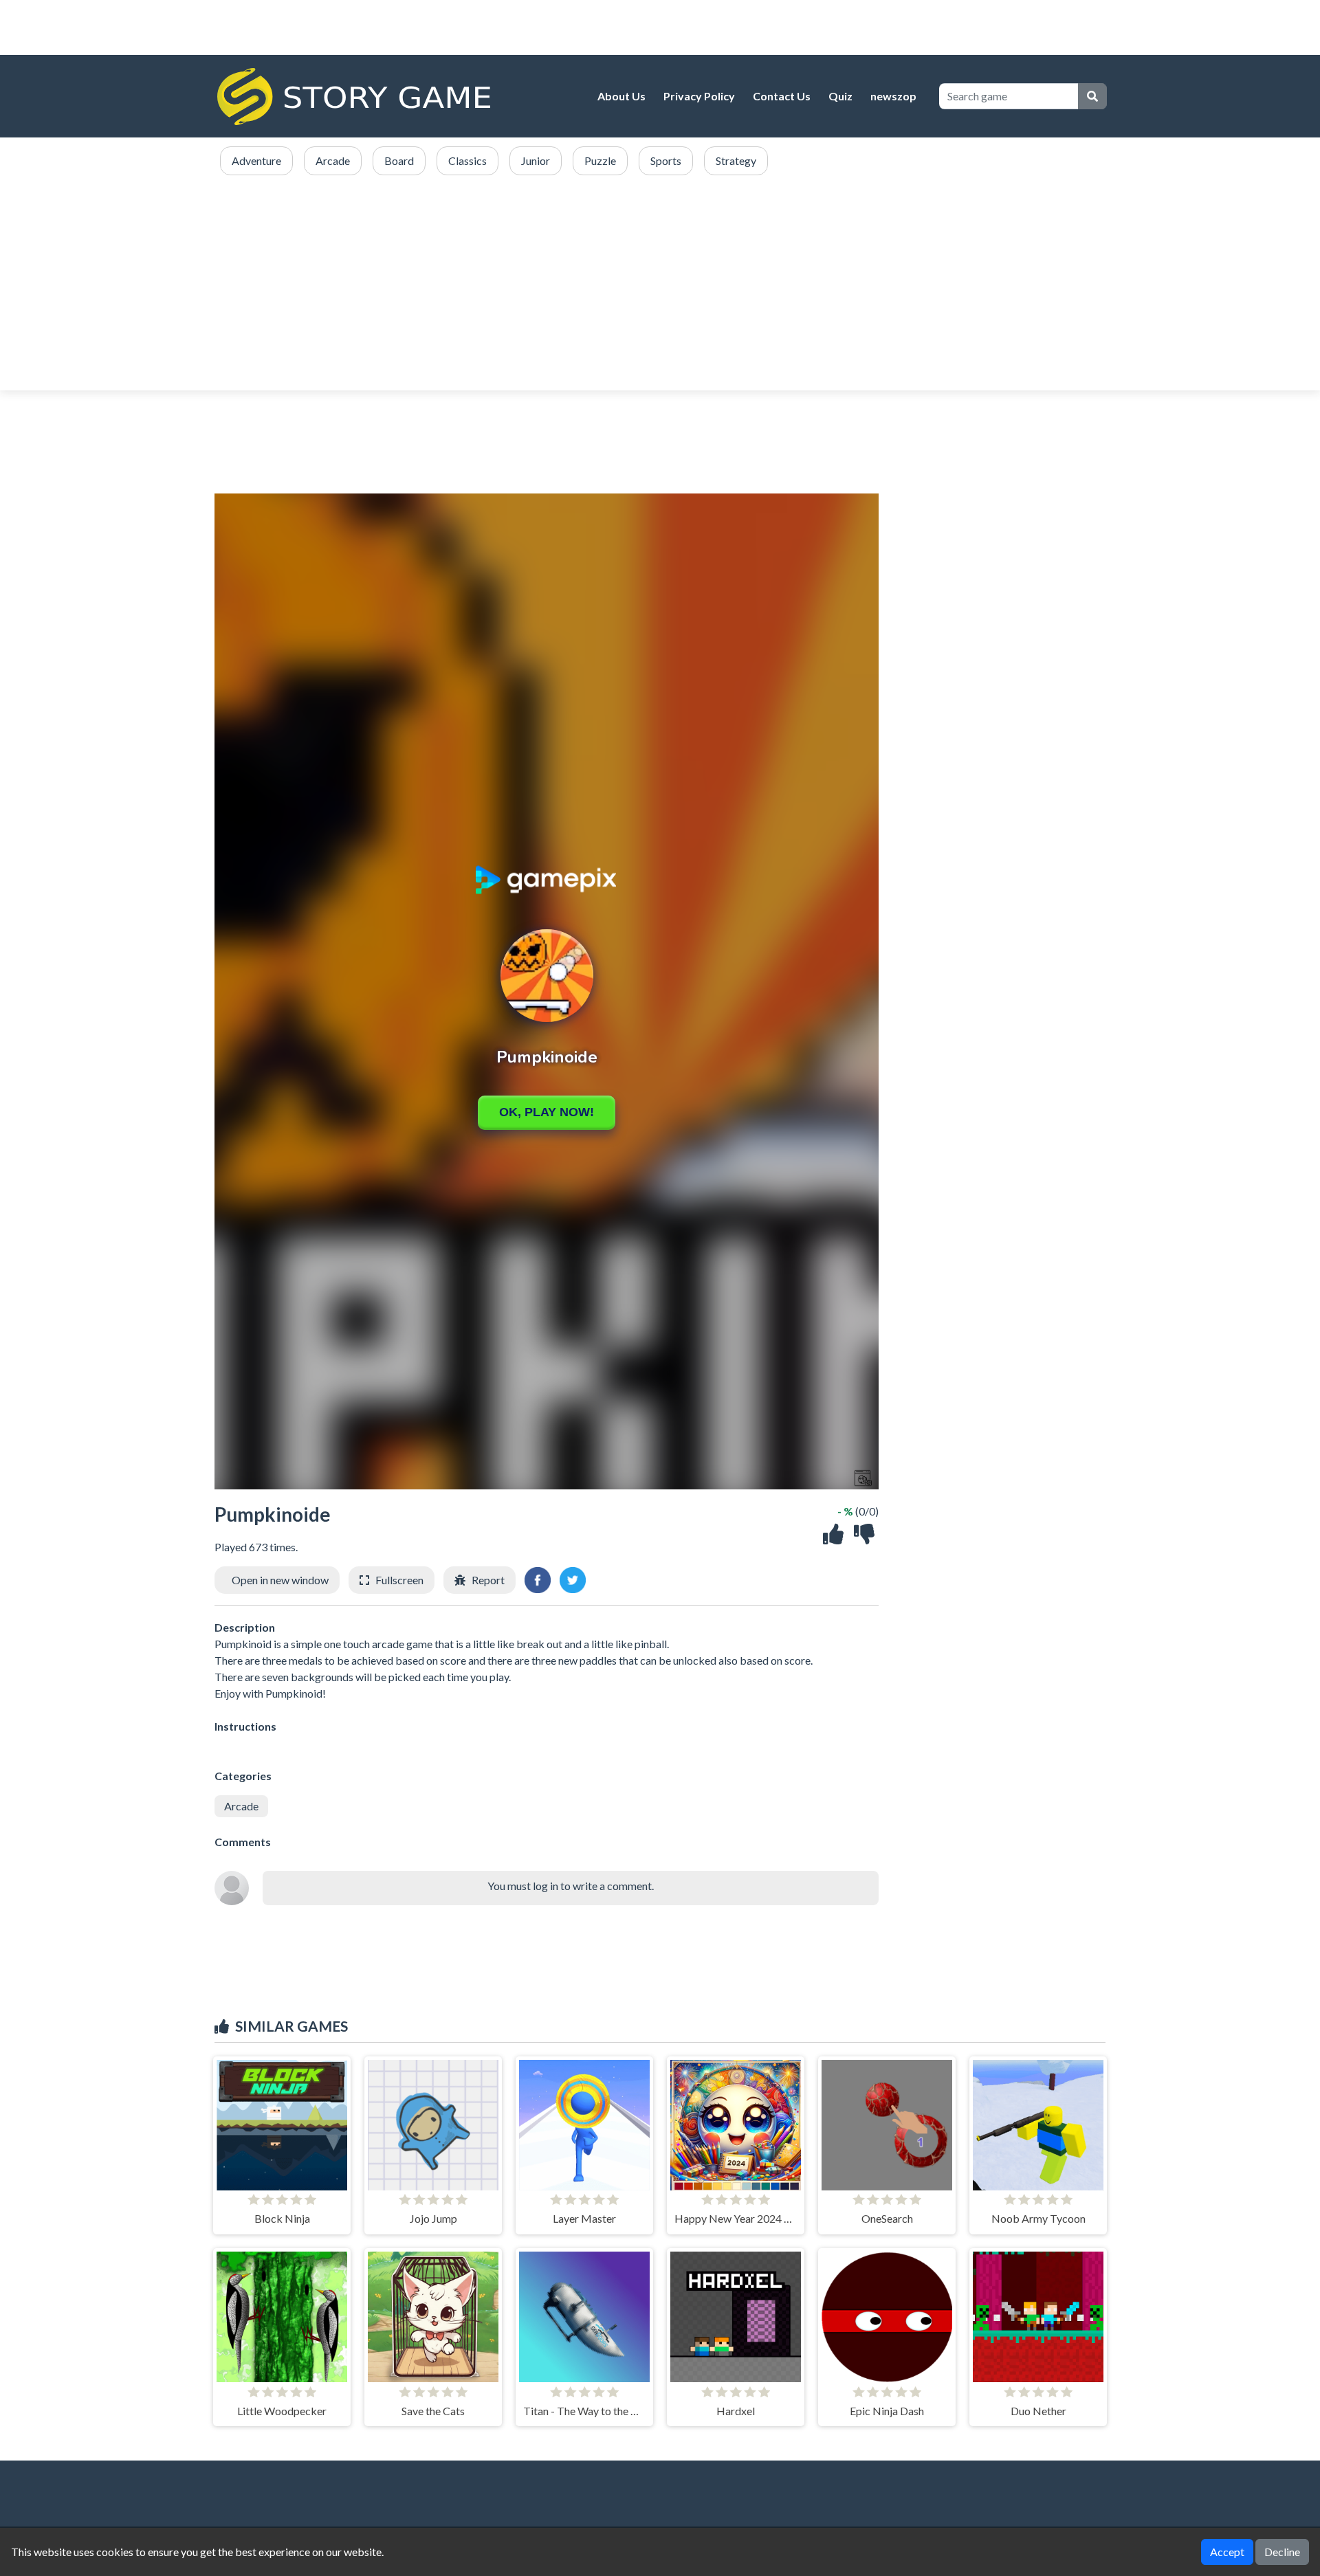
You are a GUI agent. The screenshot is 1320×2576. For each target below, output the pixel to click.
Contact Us (782, 96)
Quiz (840, 96)
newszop (893, 96)
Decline (1282, 2552)
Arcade (241, 1806)
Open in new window (280, 1580)
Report (488, 1580)
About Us (621, 96)
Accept (1227, 2552)
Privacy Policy (699, 96)
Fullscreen (399, 1580)
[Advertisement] (660, 284)
